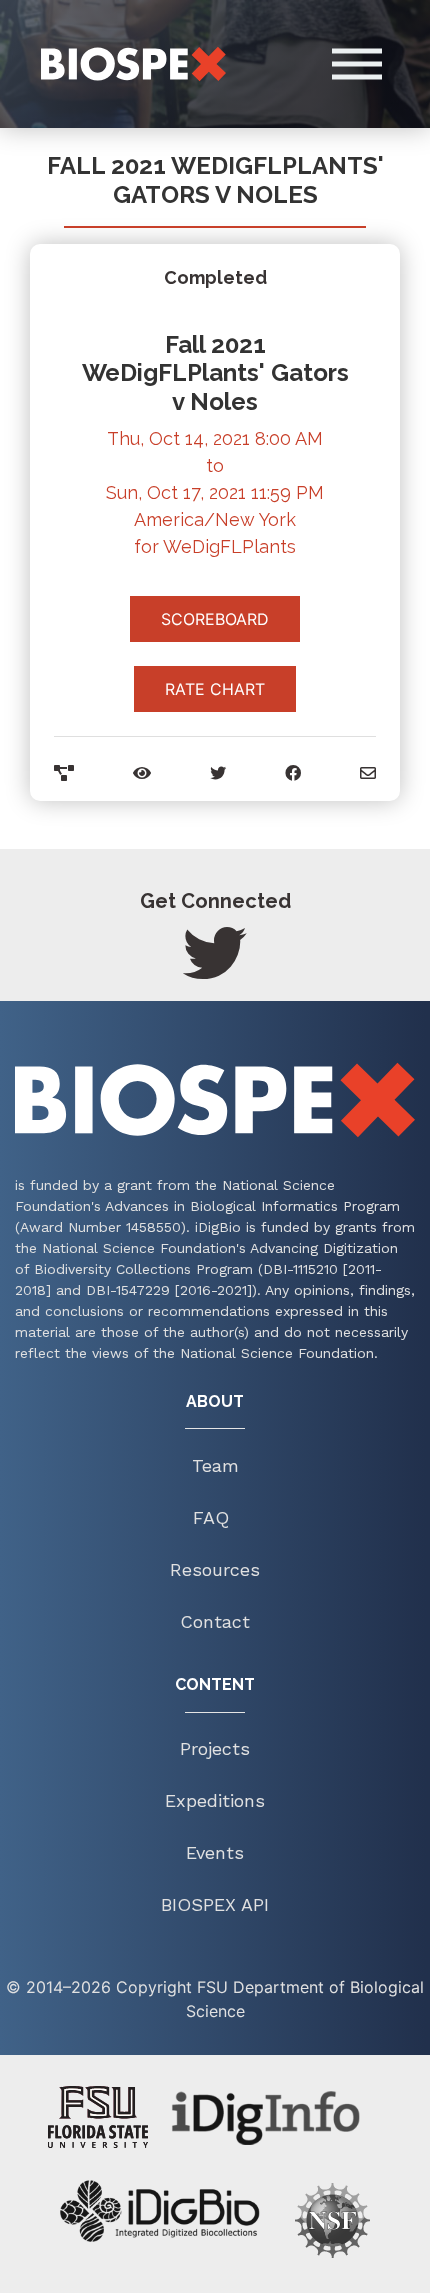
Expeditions (215, 1800)
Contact (215, 1621)
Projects (215, 1748)
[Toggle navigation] (379, 64)
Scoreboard (215, 619)
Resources (215, 1569)
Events (215, 1852)
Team (215, 1465)
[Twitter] (215, 971)
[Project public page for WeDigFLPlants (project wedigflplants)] (64, 773)
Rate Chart (215, 689)
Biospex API (215, 1904)
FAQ (211, 1517)
